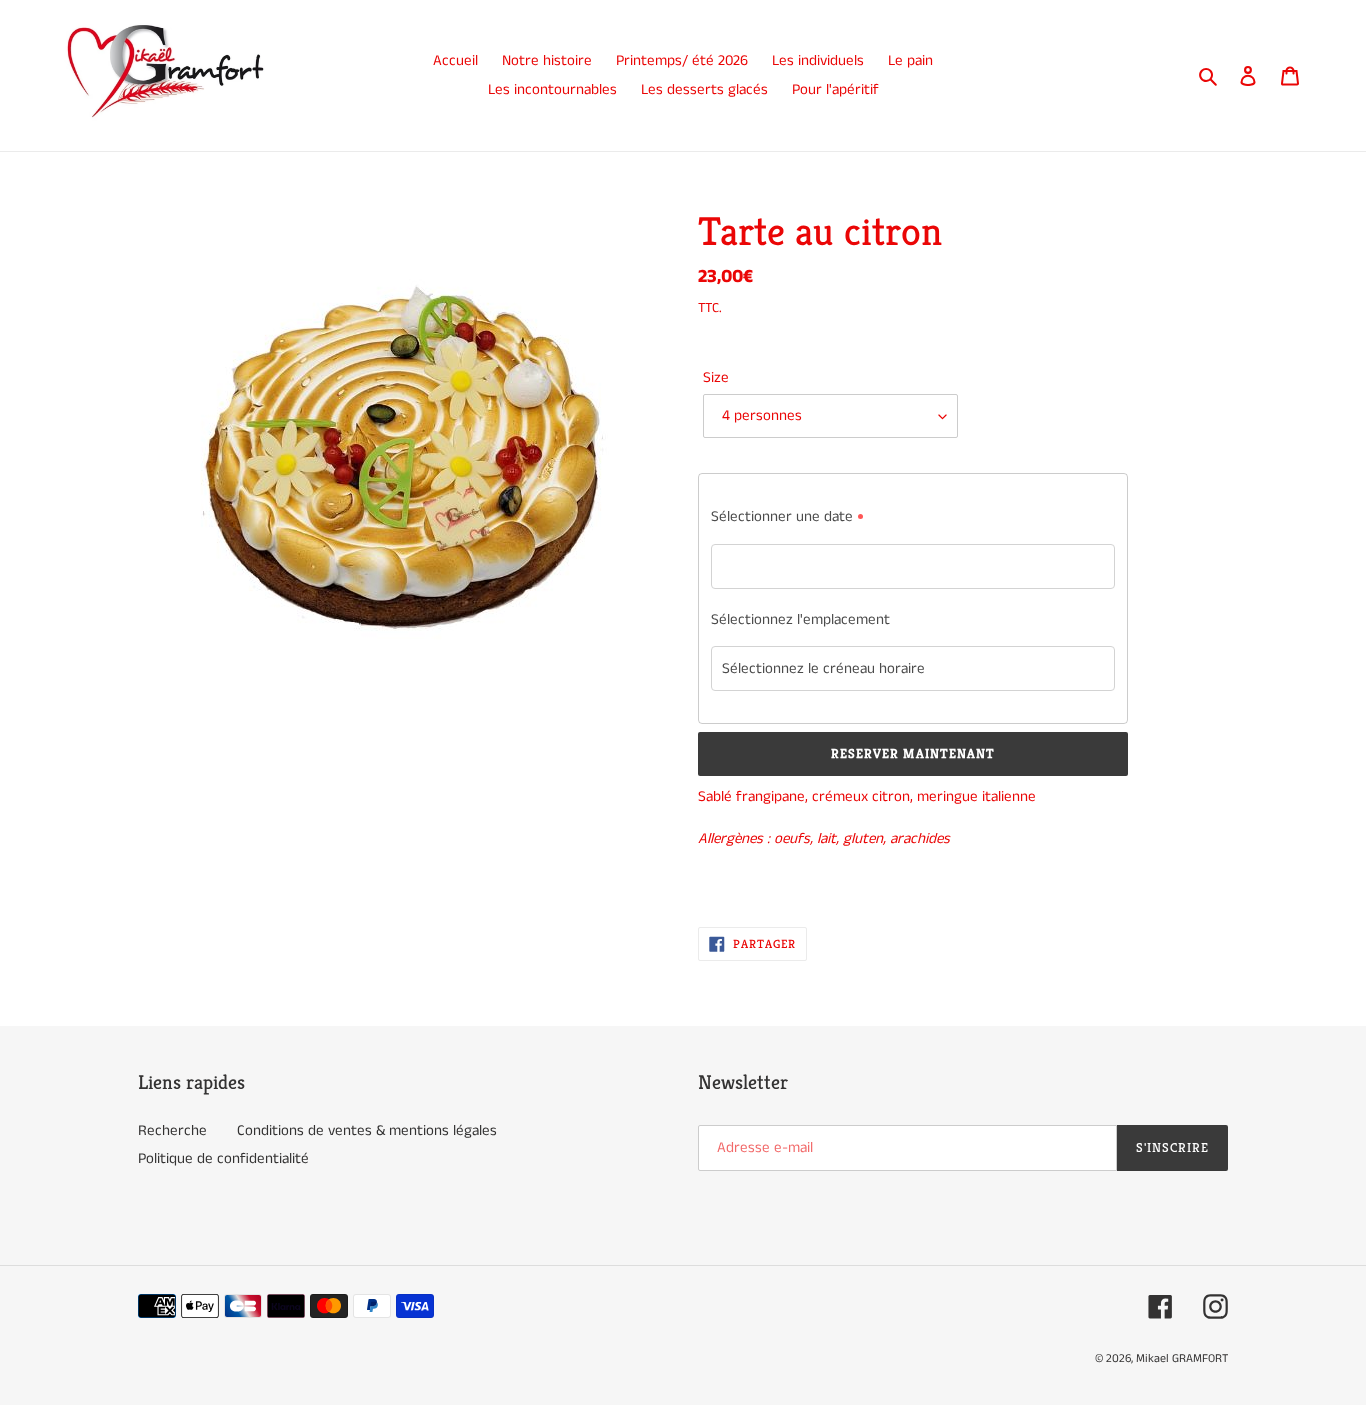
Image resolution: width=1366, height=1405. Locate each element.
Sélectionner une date (782, 516)
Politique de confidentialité (223, 1158)
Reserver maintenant (913, 753)
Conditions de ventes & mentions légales (367, 1130)
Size (716, 377)
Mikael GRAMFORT (1182, 1358)
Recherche (172, 1130)
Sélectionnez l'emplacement (800, 619)
